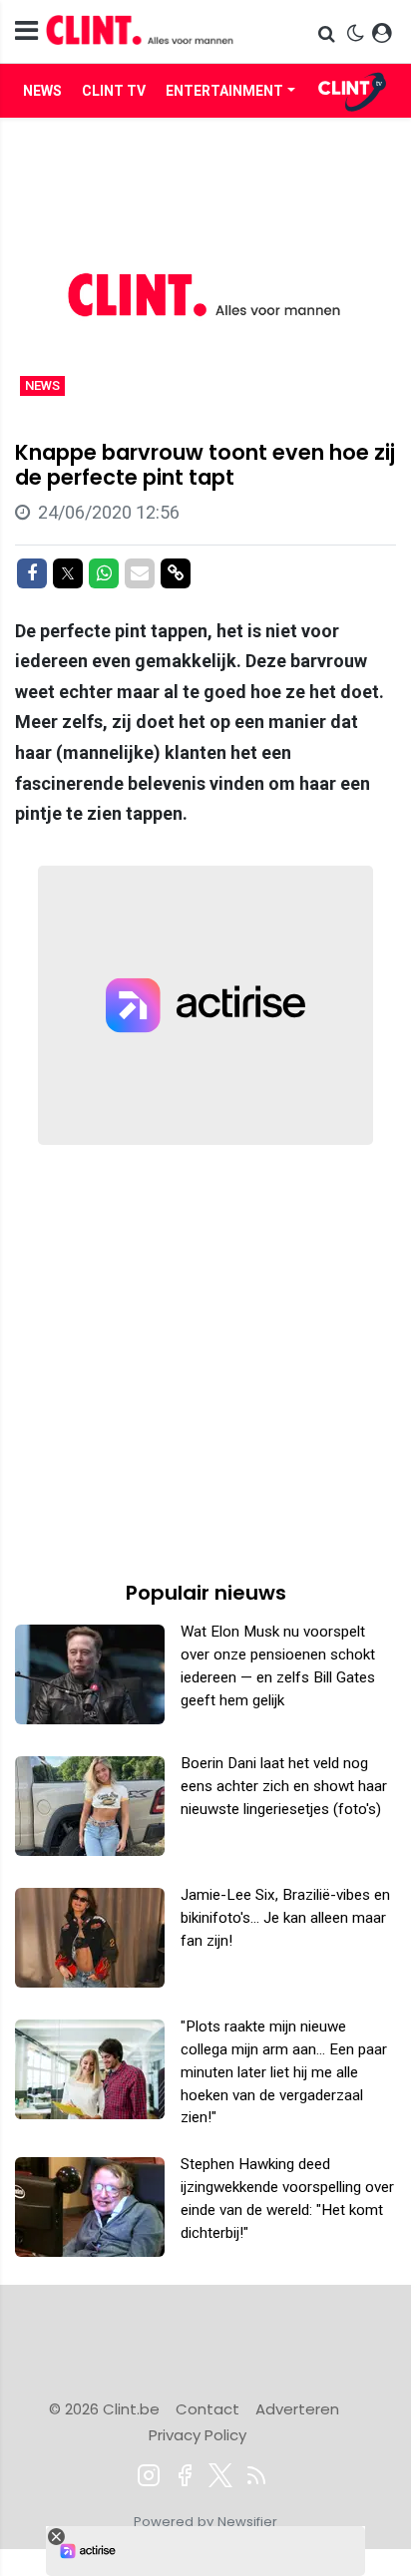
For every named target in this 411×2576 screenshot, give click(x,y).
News (42, 91)
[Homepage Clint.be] (148, 31)
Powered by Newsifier (205, 2522)
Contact (207, 2409)
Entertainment (224, 91)
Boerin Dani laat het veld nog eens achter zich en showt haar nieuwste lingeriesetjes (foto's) (284, 1786)
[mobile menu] (26, 31)
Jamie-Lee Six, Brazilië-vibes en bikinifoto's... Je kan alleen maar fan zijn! (285, 1918)
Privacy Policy (198, 2435)
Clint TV (114, 91)
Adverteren (297, 2409)
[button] (329, 33)
